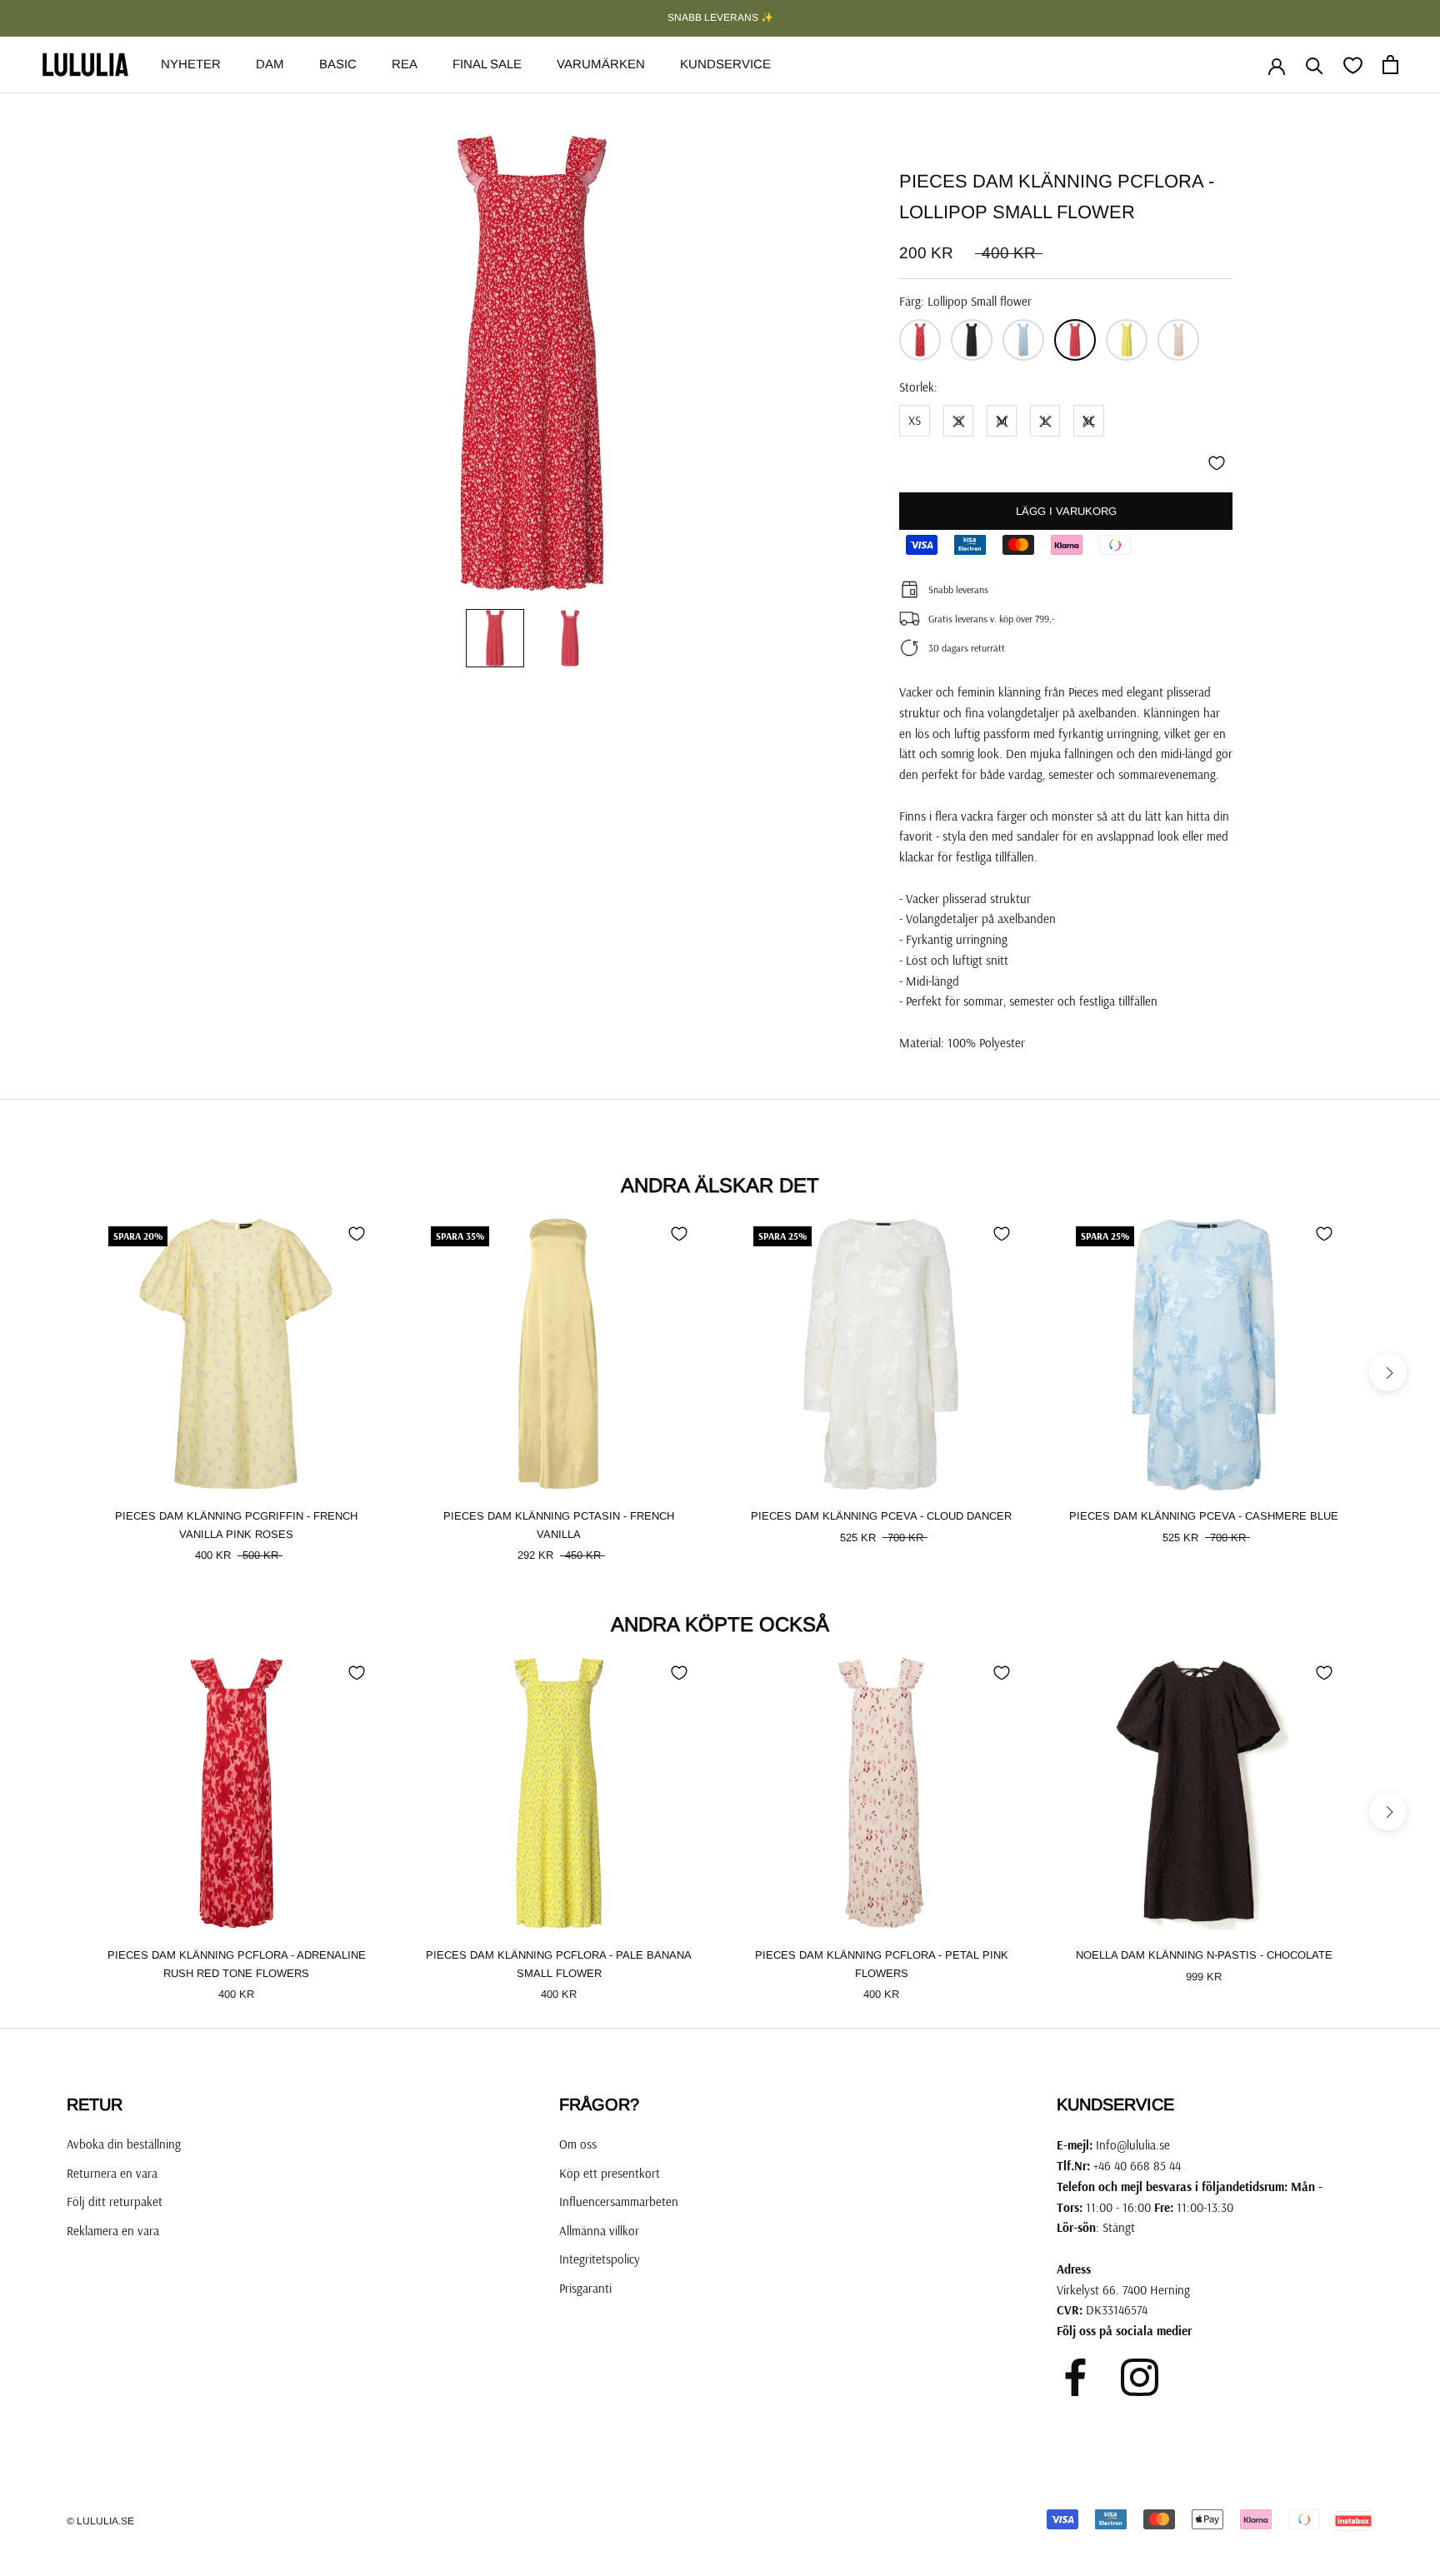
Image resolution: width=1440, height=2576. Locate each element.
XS (915, 420)
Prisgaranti (585, 2288)
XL (1089, 420)
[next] (1388, 1373)
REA (405, 64)
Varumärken (601, 64)
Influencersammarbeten (619, 2202)
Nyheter (191, 64)
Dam (270, 64)
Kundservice (725, 64)
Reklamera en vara (113, 2231)
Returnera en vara (112, 2173)
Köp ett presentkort (610, 2173)
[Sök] (1315, 65)
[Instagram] (1140, 2377)
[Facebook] (1075, 2377)
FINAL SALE (487, 64)
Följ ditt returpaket (115, 2202)
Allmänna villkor (599, 2231)
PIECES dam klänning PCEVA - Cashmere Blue (1204, 1516)
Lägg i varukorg (1066, 511)
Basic (338, 64)
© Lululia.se (100, 2521)
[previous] (52, 1373)
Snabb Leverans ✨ (720, 17)
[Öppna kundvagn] (1390, 65)
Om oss (578, 2144)
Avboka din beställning (124, 2144)
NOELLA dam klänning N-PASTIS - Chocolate (1204, 1955)
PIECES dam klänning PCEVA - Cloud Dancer (881, 1516)
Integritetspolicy (600, 2259)
